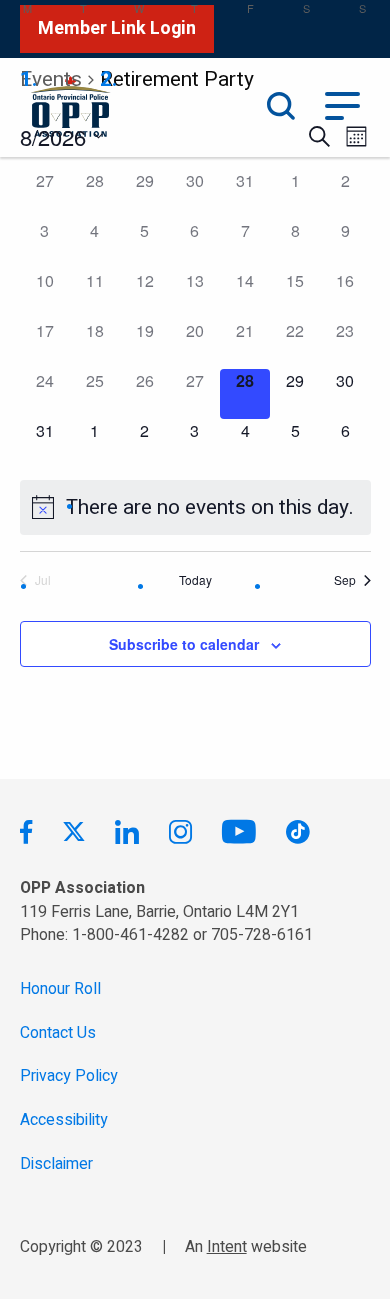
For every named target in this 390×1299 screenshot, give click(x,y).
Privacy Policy (69, 1076)
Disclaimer (56, 1164)
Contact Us (58, 1033)
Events (51, 79)
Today (195, 580)
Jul (43, 580)
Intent (227, 1247)
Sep (345, 580)
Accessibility (64, 1120)
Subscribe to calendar (184, 644)
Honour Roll (60, 989)
